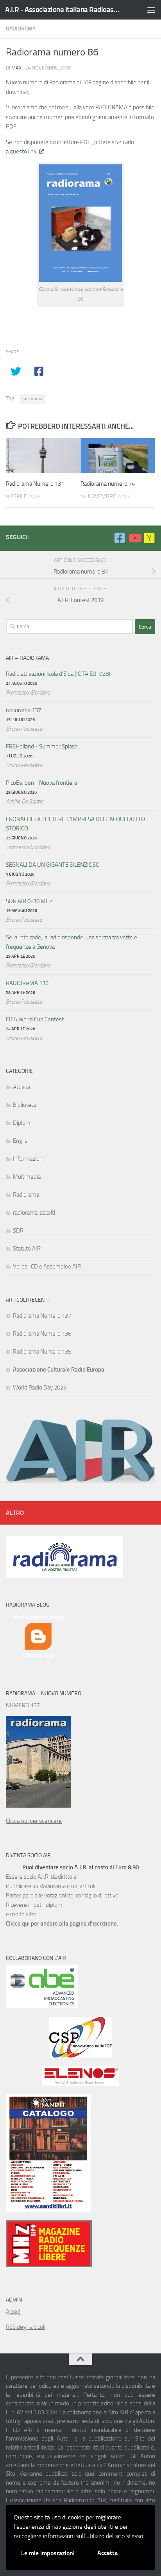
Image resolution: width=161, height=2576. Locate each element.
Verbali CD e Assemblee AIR (47, 1267)
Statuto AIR (27, 1249)
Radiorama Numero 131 (35, 484)
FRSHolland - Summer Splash (42, 746)
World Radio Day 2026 (40, 1388)
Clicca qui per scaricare (34, 1821)
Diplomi (22, 1123)
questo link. (24, 151)
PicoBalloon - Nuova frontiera (41, 783)
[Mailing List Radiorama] (149, 538)
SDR (18, 1231)
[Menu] (151, 10)
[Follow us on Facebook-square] (120, 538)
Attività (21, 1087)
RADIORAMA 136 (27, 983)
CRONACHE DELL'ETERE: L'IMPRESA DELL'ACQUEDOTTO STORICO (75, 824)
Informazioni (28, 1159)
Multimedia (27, 1177)
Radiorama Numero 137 (42, 1316)
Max (16, 68)
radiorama (32, 399)
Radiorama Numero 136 (42, 1334)
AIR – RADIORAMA (27, 658)
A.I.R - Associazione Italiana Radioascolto (63, 10)
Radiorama (21, 29)
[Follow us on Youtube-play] (134, 538)
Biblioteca (25, 1105)
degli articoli (26, 2327)
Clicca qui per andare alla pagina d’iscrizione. (62, 1924)
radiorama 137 (23, 710)
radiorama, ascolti (34, 1213)
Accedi (14, 2312)
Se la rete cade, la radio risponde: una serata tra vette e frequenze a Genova (72, 942)
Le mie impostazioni (48, 2553)
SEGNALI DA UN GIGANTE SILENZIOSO (53, 865)
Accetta (107, 2553)
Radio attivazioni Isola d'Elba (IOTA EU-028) (58, 674)
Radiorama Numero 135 (42, 1352)
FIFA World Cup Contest (35, 1019)
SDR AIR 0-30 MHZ (29, 901)
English (22, 1141)
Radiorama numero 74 (108, 484)
